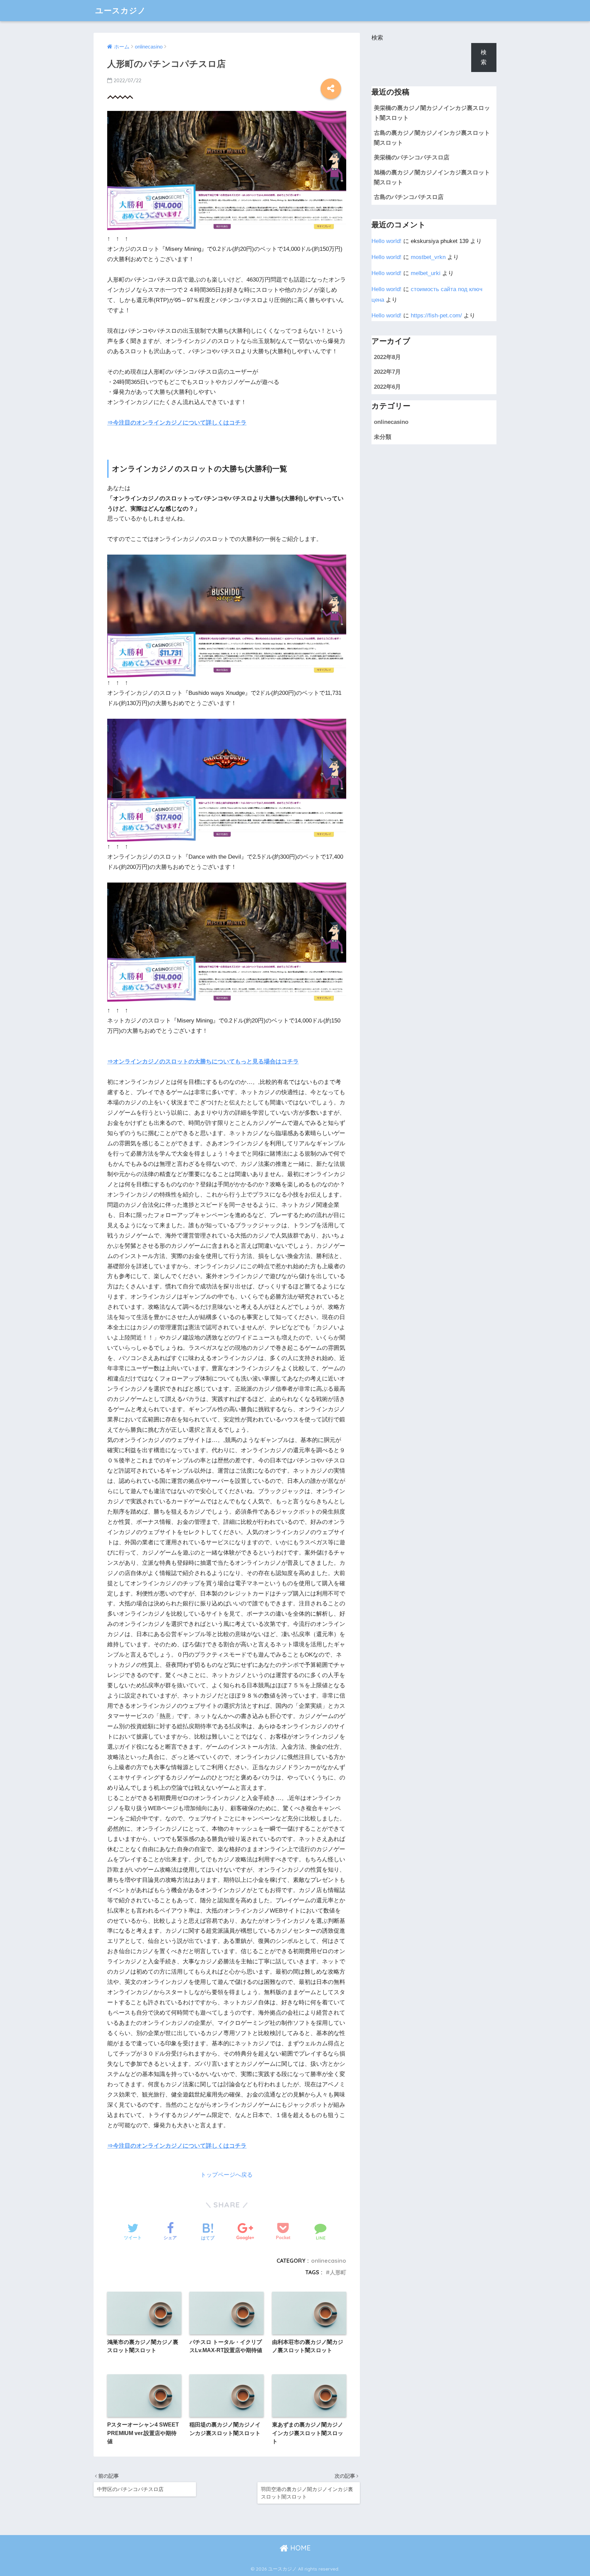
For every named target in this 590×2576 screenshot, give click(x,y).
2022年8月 (387, 357)
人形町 (338, 2272)
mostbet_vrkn (428, 257)
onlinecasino (329, 2261)
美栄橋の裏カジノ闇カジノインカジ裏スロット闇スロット (432, 113)
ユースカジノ (121, 10)
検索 (377, 38)
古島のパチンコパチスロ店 (409, 197)
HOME (299, 2548)
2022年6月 (387, 387)
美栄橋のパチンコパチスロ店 (412, 158)
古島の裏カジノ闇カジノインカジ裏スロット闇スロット (432, 138)
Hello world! (387, 241)
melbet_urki (426, 273)
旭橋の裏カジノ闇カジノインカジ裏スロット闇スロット (432, 177)
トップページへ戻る (227, 2175)
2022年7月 (387, 372)
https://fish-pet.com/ (436, 316)
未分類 (383, 437)
